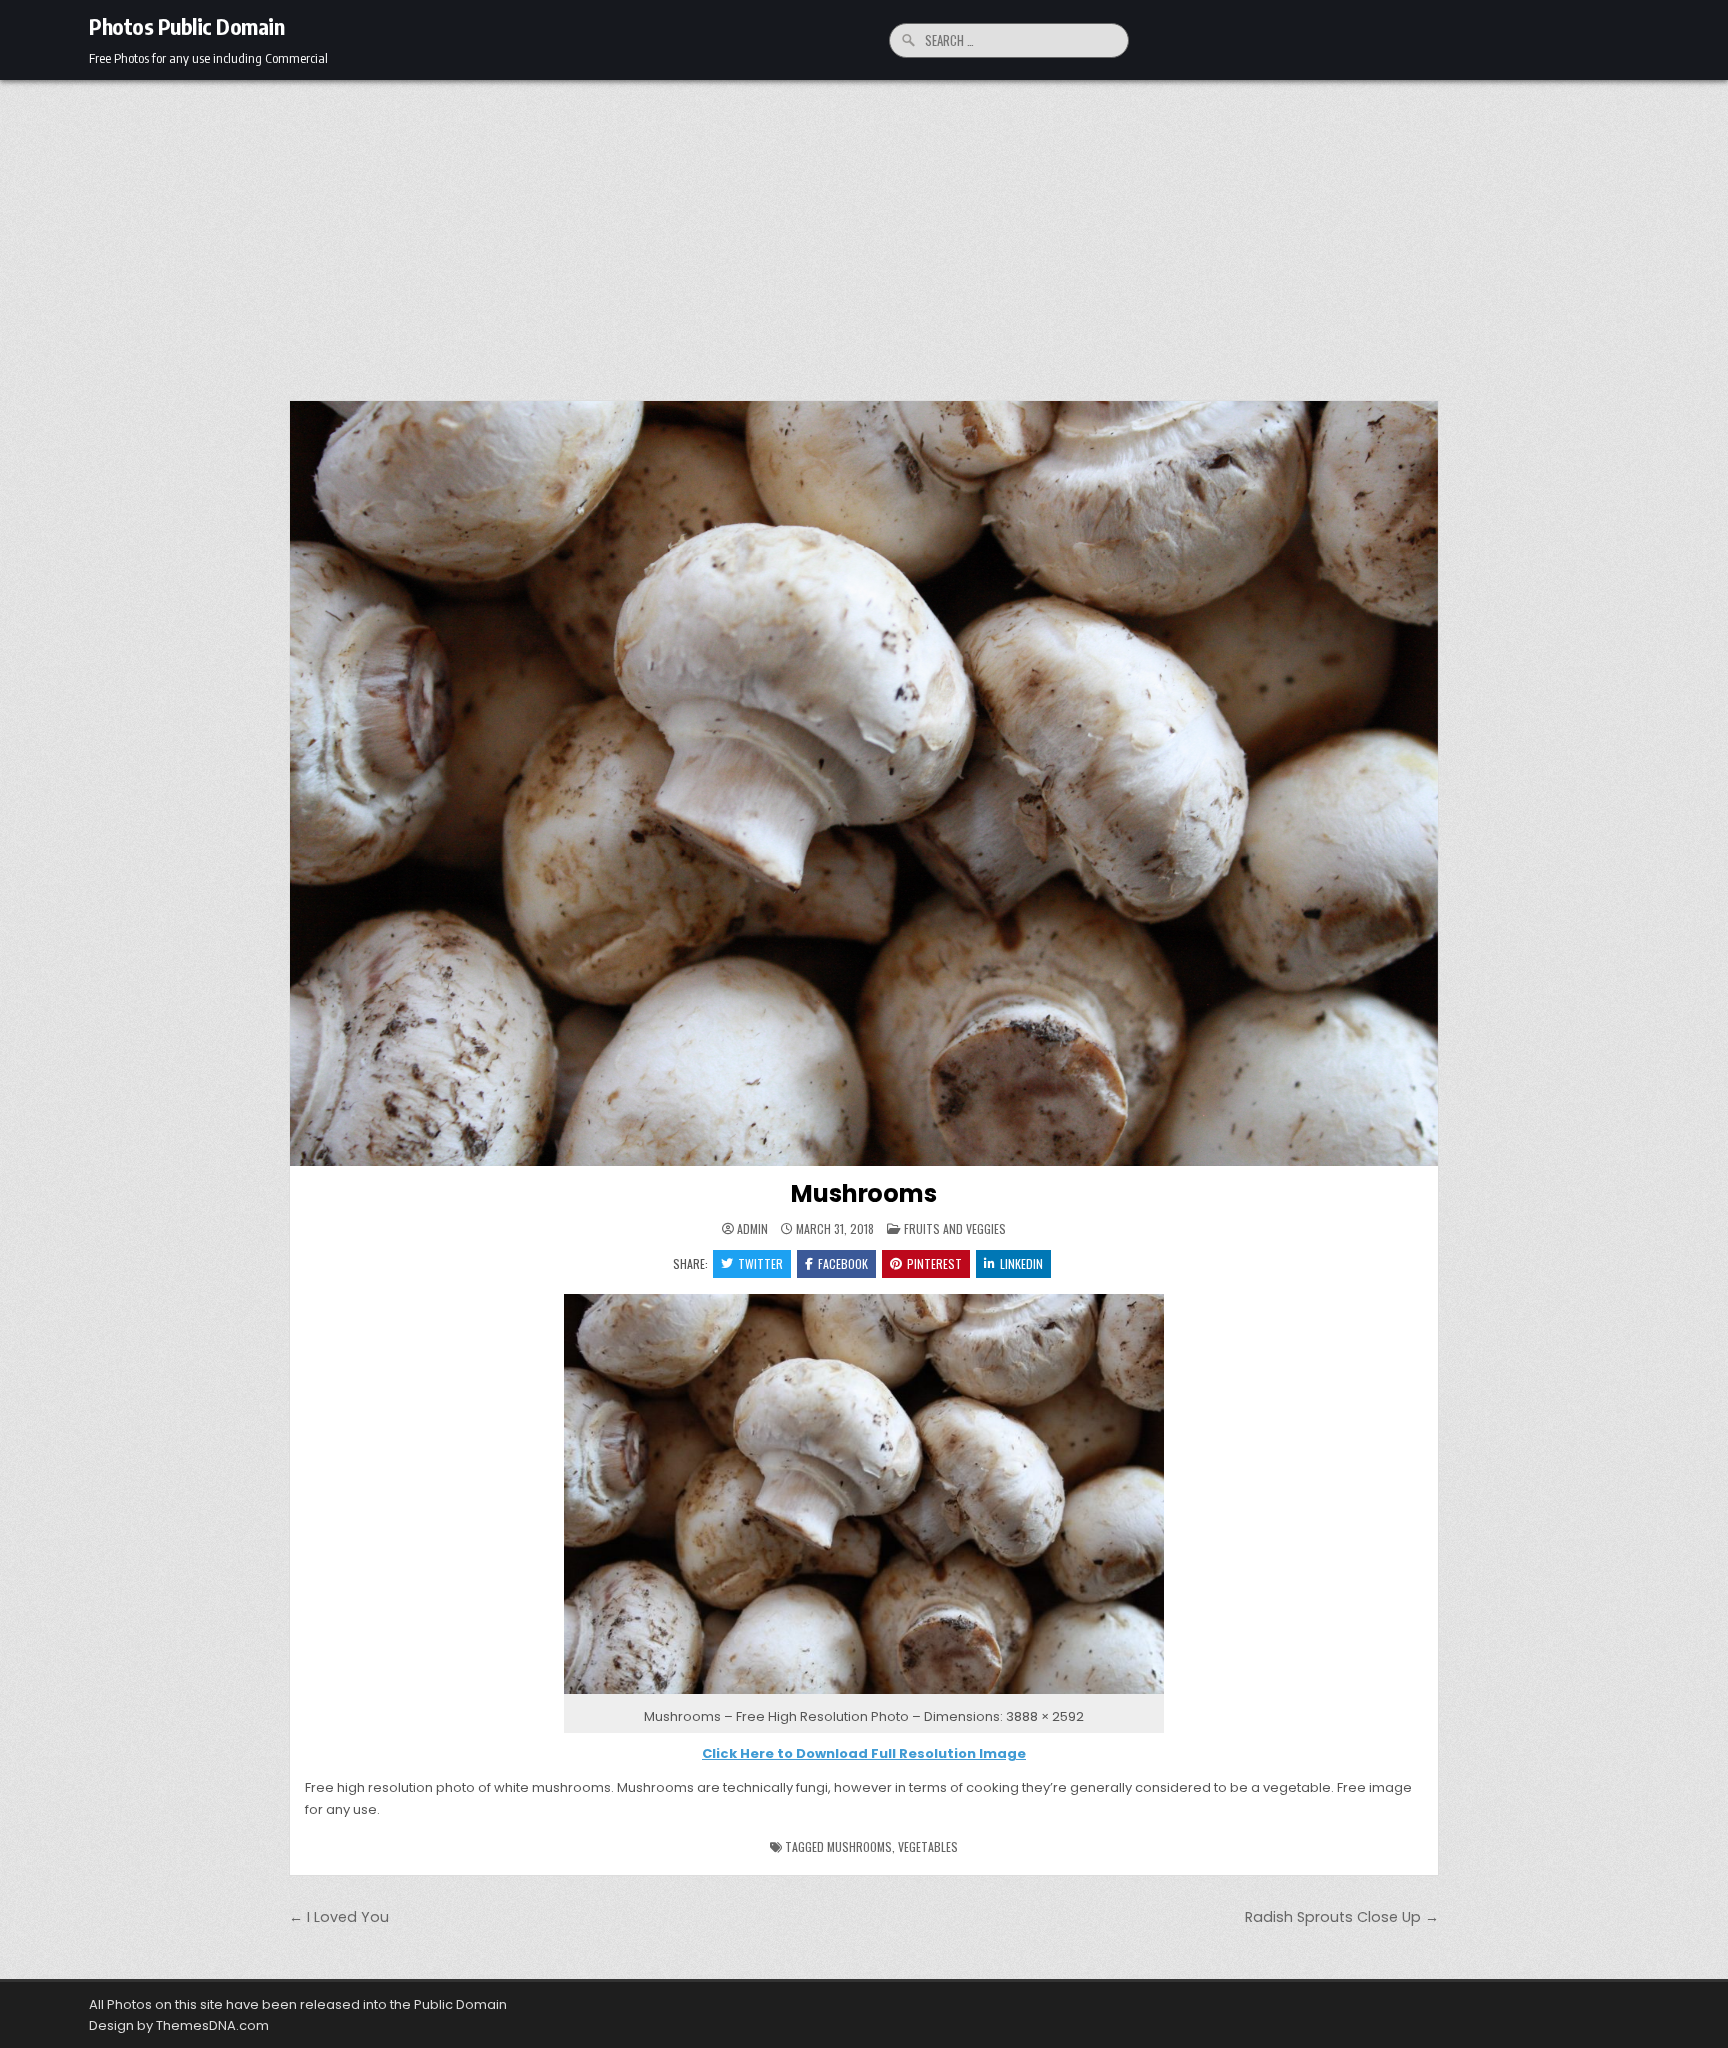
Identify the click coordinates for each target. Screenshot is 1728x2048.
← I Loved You (339, 1917)
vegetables (928, 1846)
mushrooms (859, 1846)
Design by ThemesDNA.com (179, 2025)
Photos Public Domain (186, 26)
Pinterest (934, 1263)
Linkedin (1021, 1263)
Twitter (760, 1263)
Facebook (843, 1263)
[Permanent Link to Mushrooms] (864, 783)
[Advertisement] (864, 230)
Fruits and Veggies (955, 1228)
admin (752, 1229)
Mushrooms (863, 1193)
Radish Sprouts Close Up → (1342, 1917)
